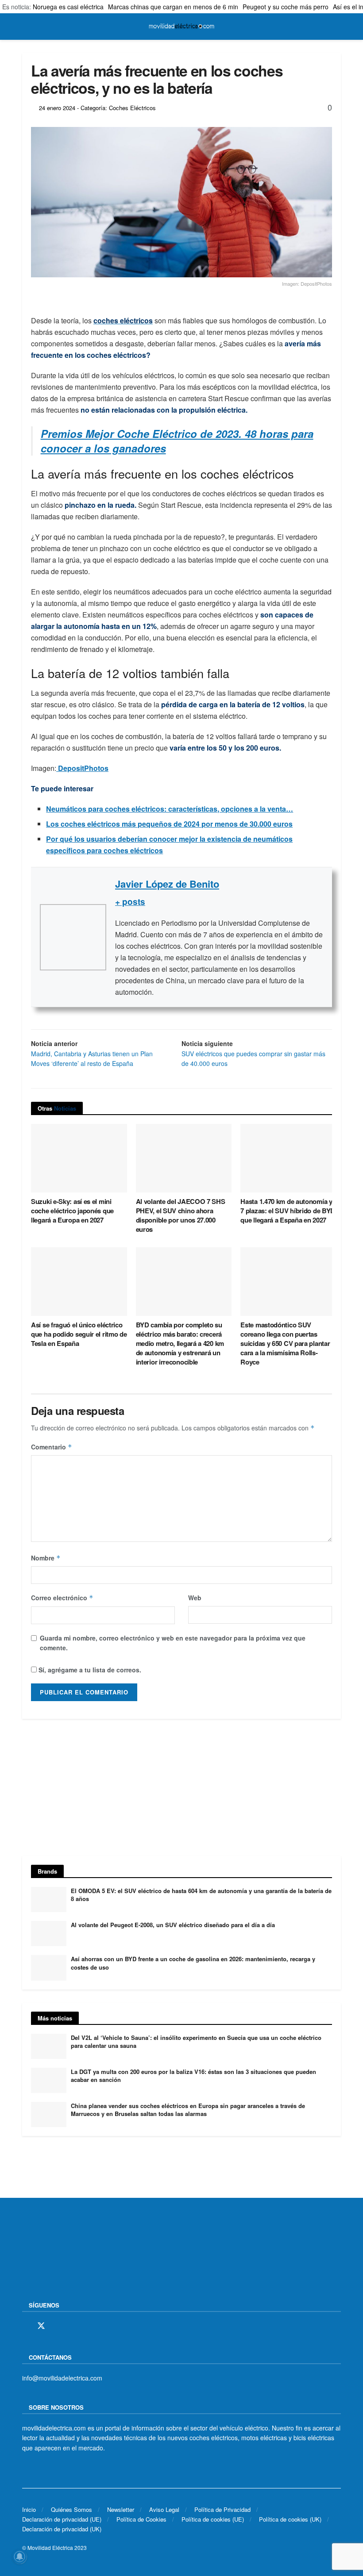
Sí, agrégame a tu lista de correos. (89, 1670)
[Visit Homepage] (181, 27)
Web (195, 1598)
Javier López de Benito (167, 884)
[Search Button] (337, 27)
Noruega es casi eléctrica (68, 7)
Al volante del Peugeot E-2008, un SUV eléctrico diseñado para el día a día (173, 1925)
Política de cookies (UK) (290, 2519)
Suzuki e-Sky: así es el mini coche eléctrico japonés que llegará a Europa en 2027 (72, 1211)
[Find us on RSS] (72, 2326)
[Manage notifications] (19, 2557)
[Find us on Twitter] (41, 2326)
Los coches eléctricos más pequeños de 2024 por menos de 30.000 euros (169, 824)
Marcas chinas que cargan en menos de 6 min (173, 7)
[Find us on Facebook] (25, 2326)
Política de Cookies (141, 2519)
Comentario (52, 1447)
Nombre (46, 1558)
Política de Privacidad (222, 2509)
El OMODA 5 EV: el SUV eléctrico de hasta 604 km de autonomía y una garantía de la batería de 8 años (201, 1895)
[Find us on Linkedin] (102, 2326)
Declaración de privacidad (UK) (62, 2529)
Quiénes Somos (71, 2509)
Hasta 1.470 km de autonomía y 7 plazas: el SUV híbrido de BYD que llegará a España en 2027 (288, 1211)
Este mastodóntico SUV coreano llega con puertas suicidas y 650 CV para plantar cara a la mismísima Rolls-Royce (285, 1343)
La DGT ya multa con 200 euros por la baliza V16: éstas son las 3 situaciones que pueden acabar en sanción (193, 2076)
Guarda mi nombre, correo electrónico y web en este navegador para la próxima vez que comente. (173, 1643)
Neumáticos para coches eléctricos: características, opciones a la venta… (170, 809)
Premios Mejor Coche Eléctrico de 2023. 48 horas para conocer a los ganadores (177, 441)
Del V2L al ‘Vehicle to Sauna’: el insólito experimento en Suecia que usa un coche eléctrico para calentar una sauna (196, 2041)
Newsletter (121, 2509)
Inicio (29, 2509)
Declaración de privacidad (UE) (62, 2519)
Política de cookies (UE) (213, 2519)
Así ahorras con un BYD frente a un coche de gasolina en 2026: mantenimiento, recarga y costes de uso (193, 1963)
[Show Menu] (26, 27)
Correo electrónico (62, 1598)
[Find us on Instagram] (57, 2326)
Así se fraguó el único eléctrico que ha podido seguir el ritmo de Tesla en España (79, 1334)
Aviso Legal (164, 2509)
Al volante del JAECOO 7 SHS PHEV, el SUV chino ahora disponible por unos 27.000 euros (181, 1215)
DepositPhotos (82, 768)
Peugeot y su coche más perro (286, 7)
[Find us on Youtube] (87, 2326)
